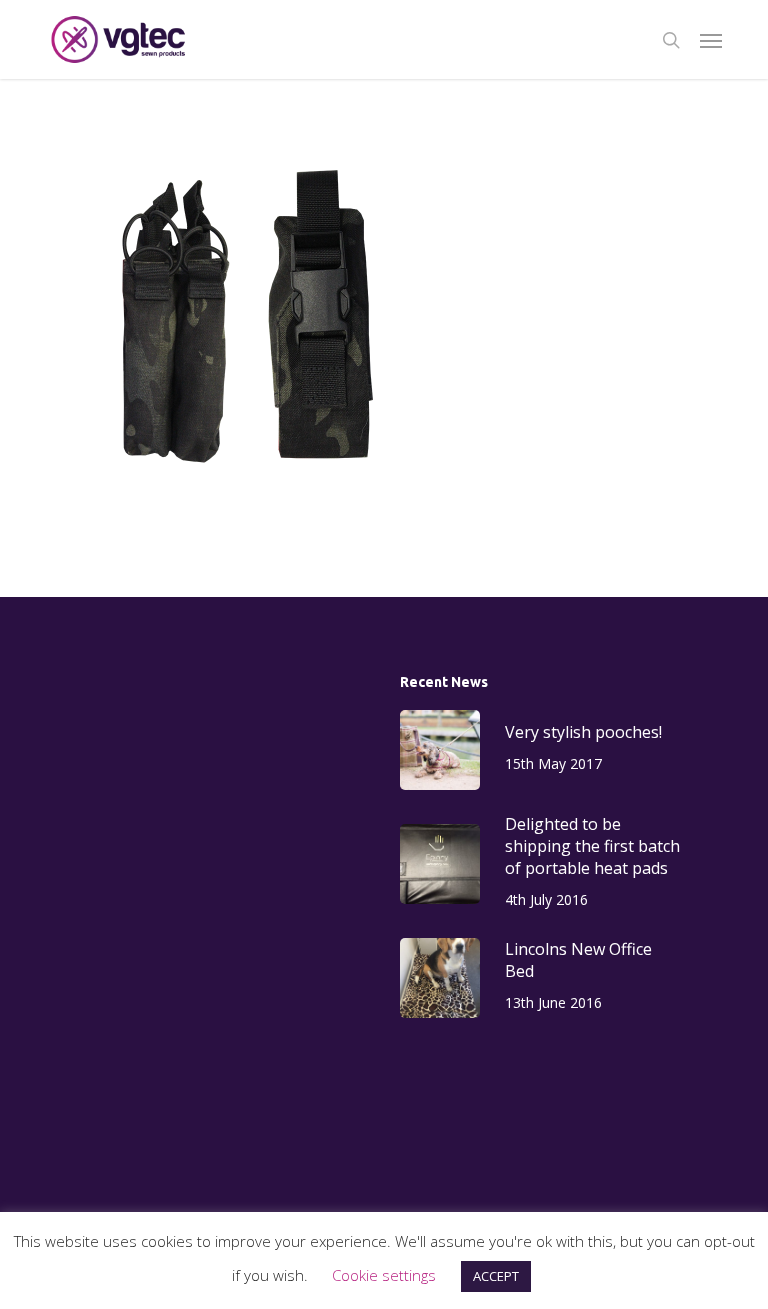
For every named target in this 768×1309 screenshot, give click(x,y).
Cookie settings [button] (384, 1275)
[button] (711, 40)
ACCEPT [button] (496, 1276)
